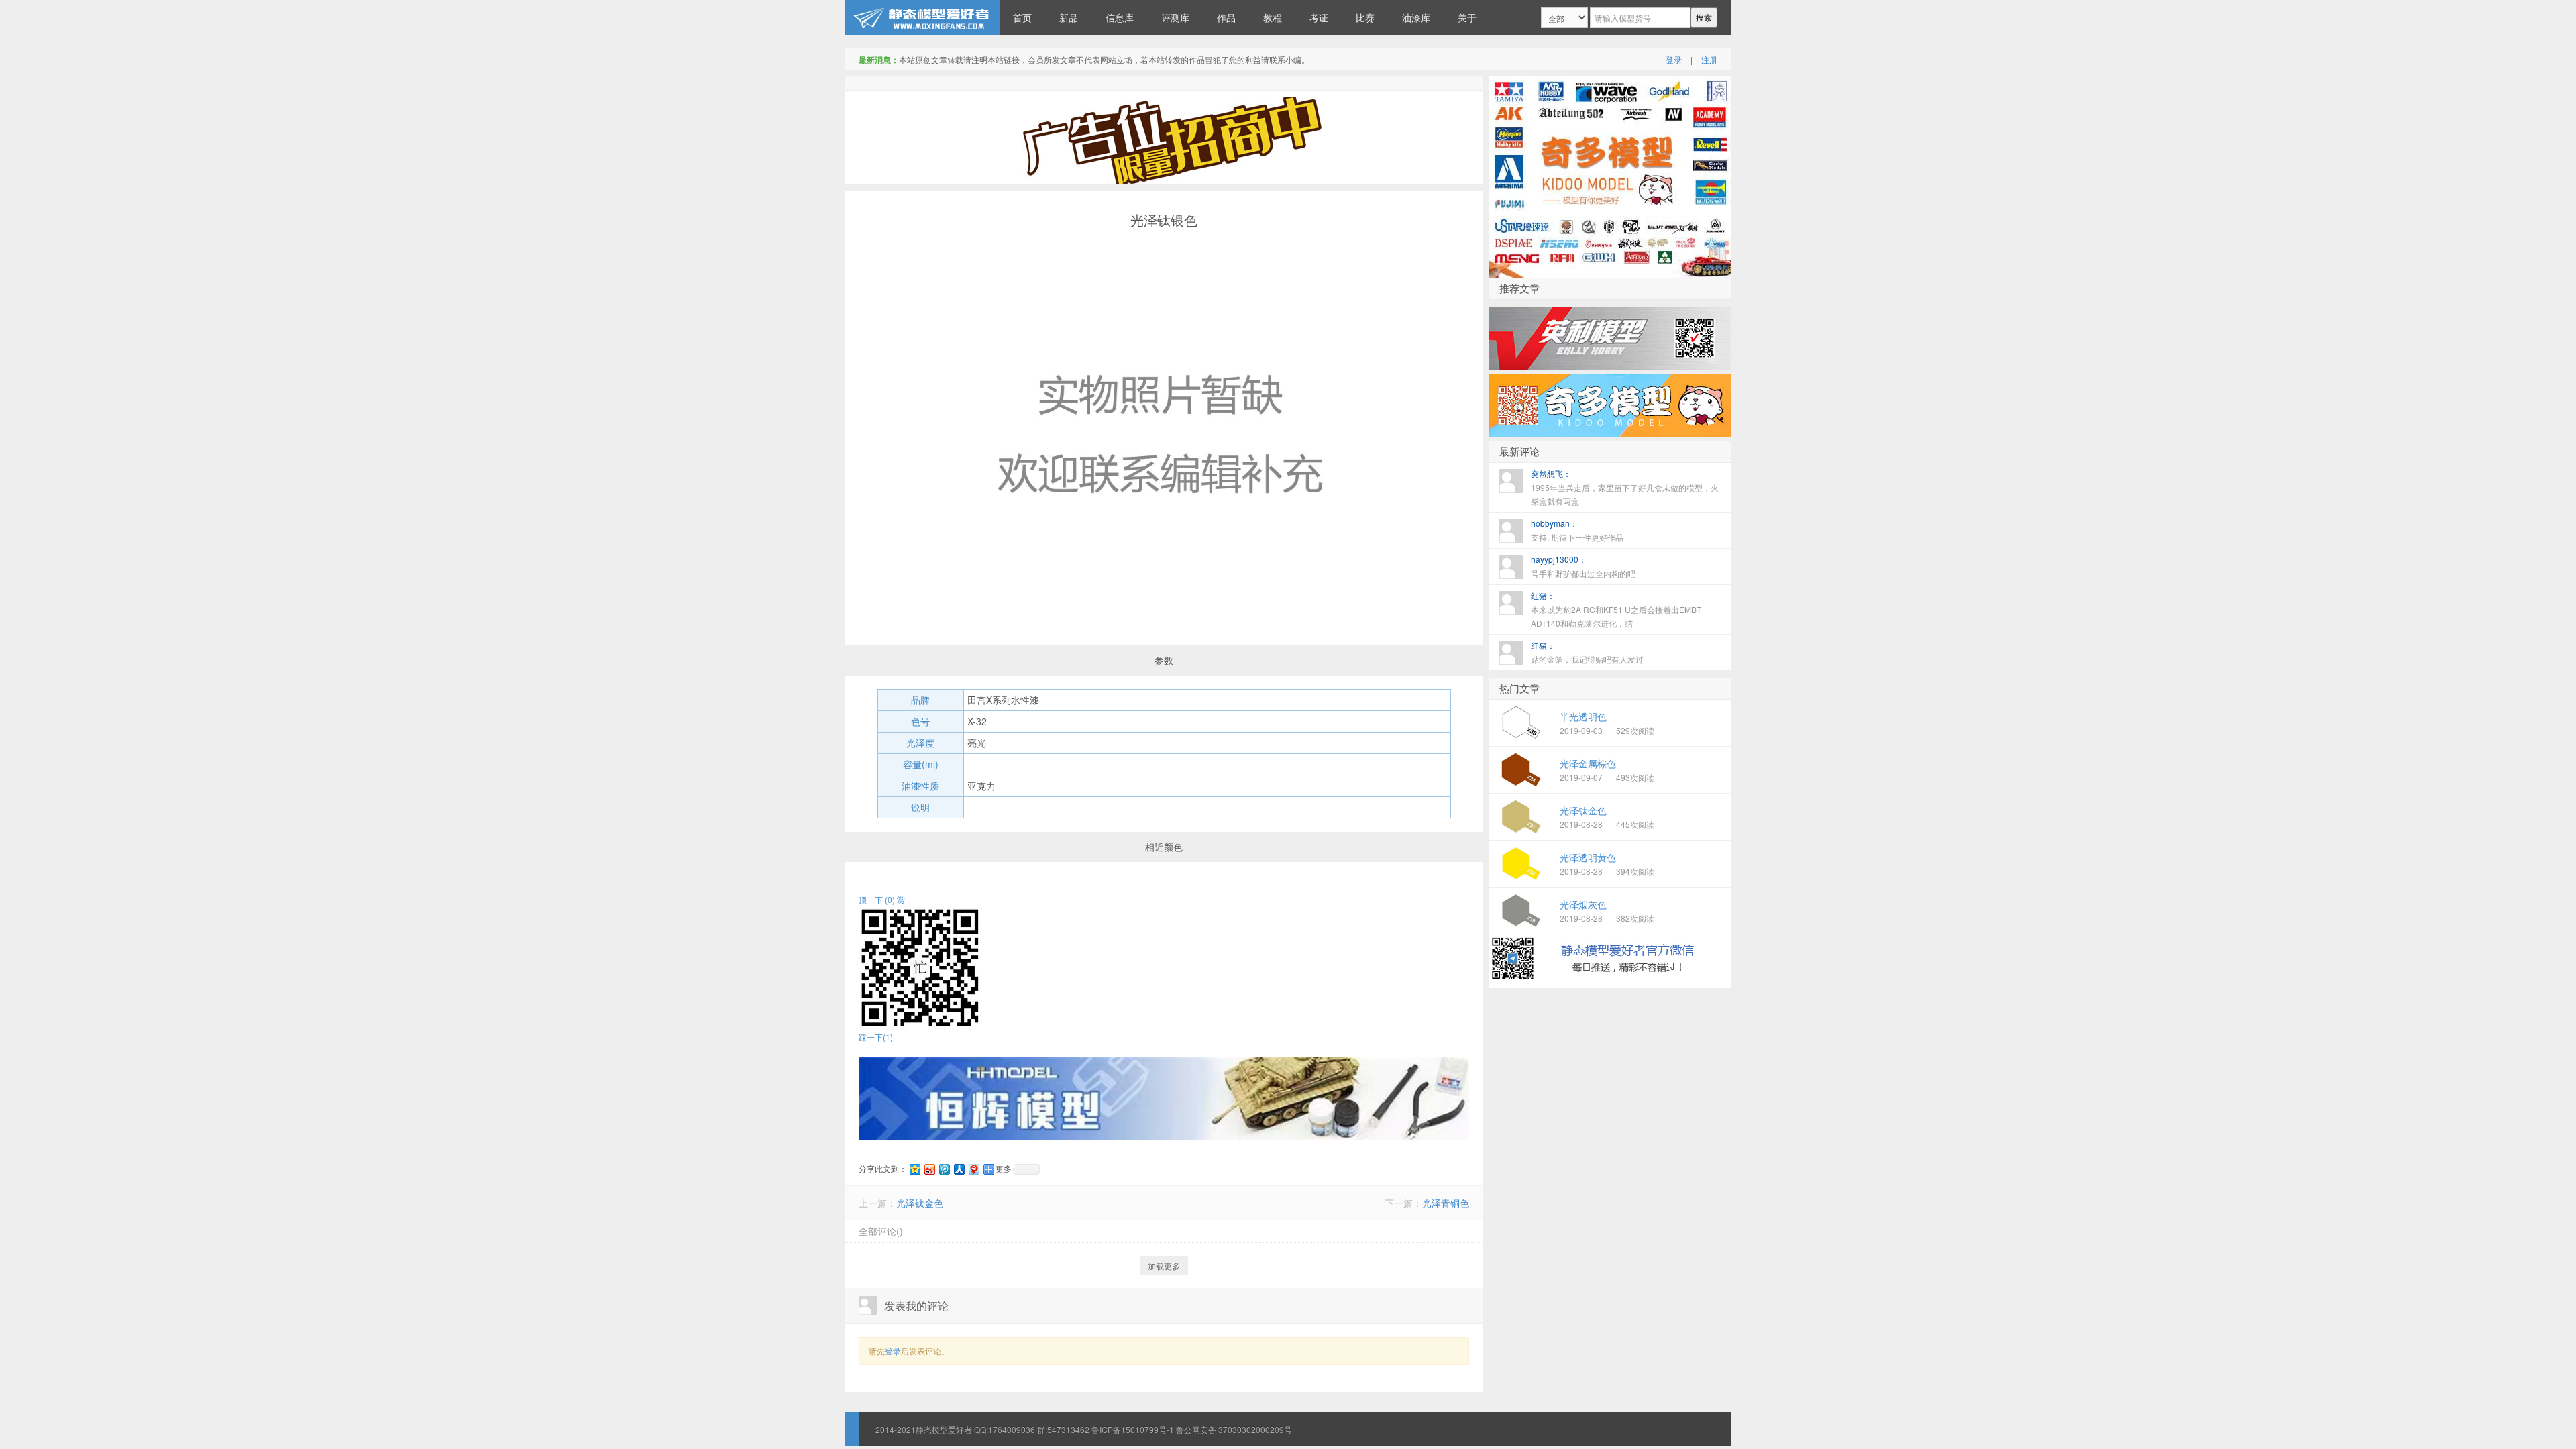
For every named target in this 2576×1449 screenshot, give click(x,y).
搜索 (1704, 17)
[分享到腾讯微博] (944, 1169)
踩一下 (876, 1037)
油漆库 (1416, 17)
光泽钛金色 (920, 1203)
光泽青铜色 (1446, 1203)
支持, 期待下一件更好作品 (1577, 530)
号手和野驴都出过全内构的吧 (1583, 566)
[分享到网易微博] (973, 1169)
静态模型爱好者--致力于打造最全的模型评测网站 (922, 17)
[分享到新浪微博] (929, 1169)
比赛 (1365, 17)
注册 (1709, 59)
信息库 (1120, 17)
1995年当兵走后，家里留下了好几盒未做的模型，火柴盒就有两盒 (1625, 487)
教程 (1273, 17)
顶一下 (877, 899)
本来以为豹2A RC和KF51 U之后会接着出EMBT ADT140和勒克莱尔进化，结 (1616, 609)
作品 (1226, 17)
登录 (1674, 59)
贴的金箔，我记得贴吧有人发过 (1587, 652)
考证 (1319, 17)
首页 (1022, 17)
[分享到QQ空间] (914, 1169)
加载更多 (1164, 1266)
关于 (1467, 17)
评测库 (1175, 17)
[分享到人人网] (959, 1169)
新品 (1069, 17)
